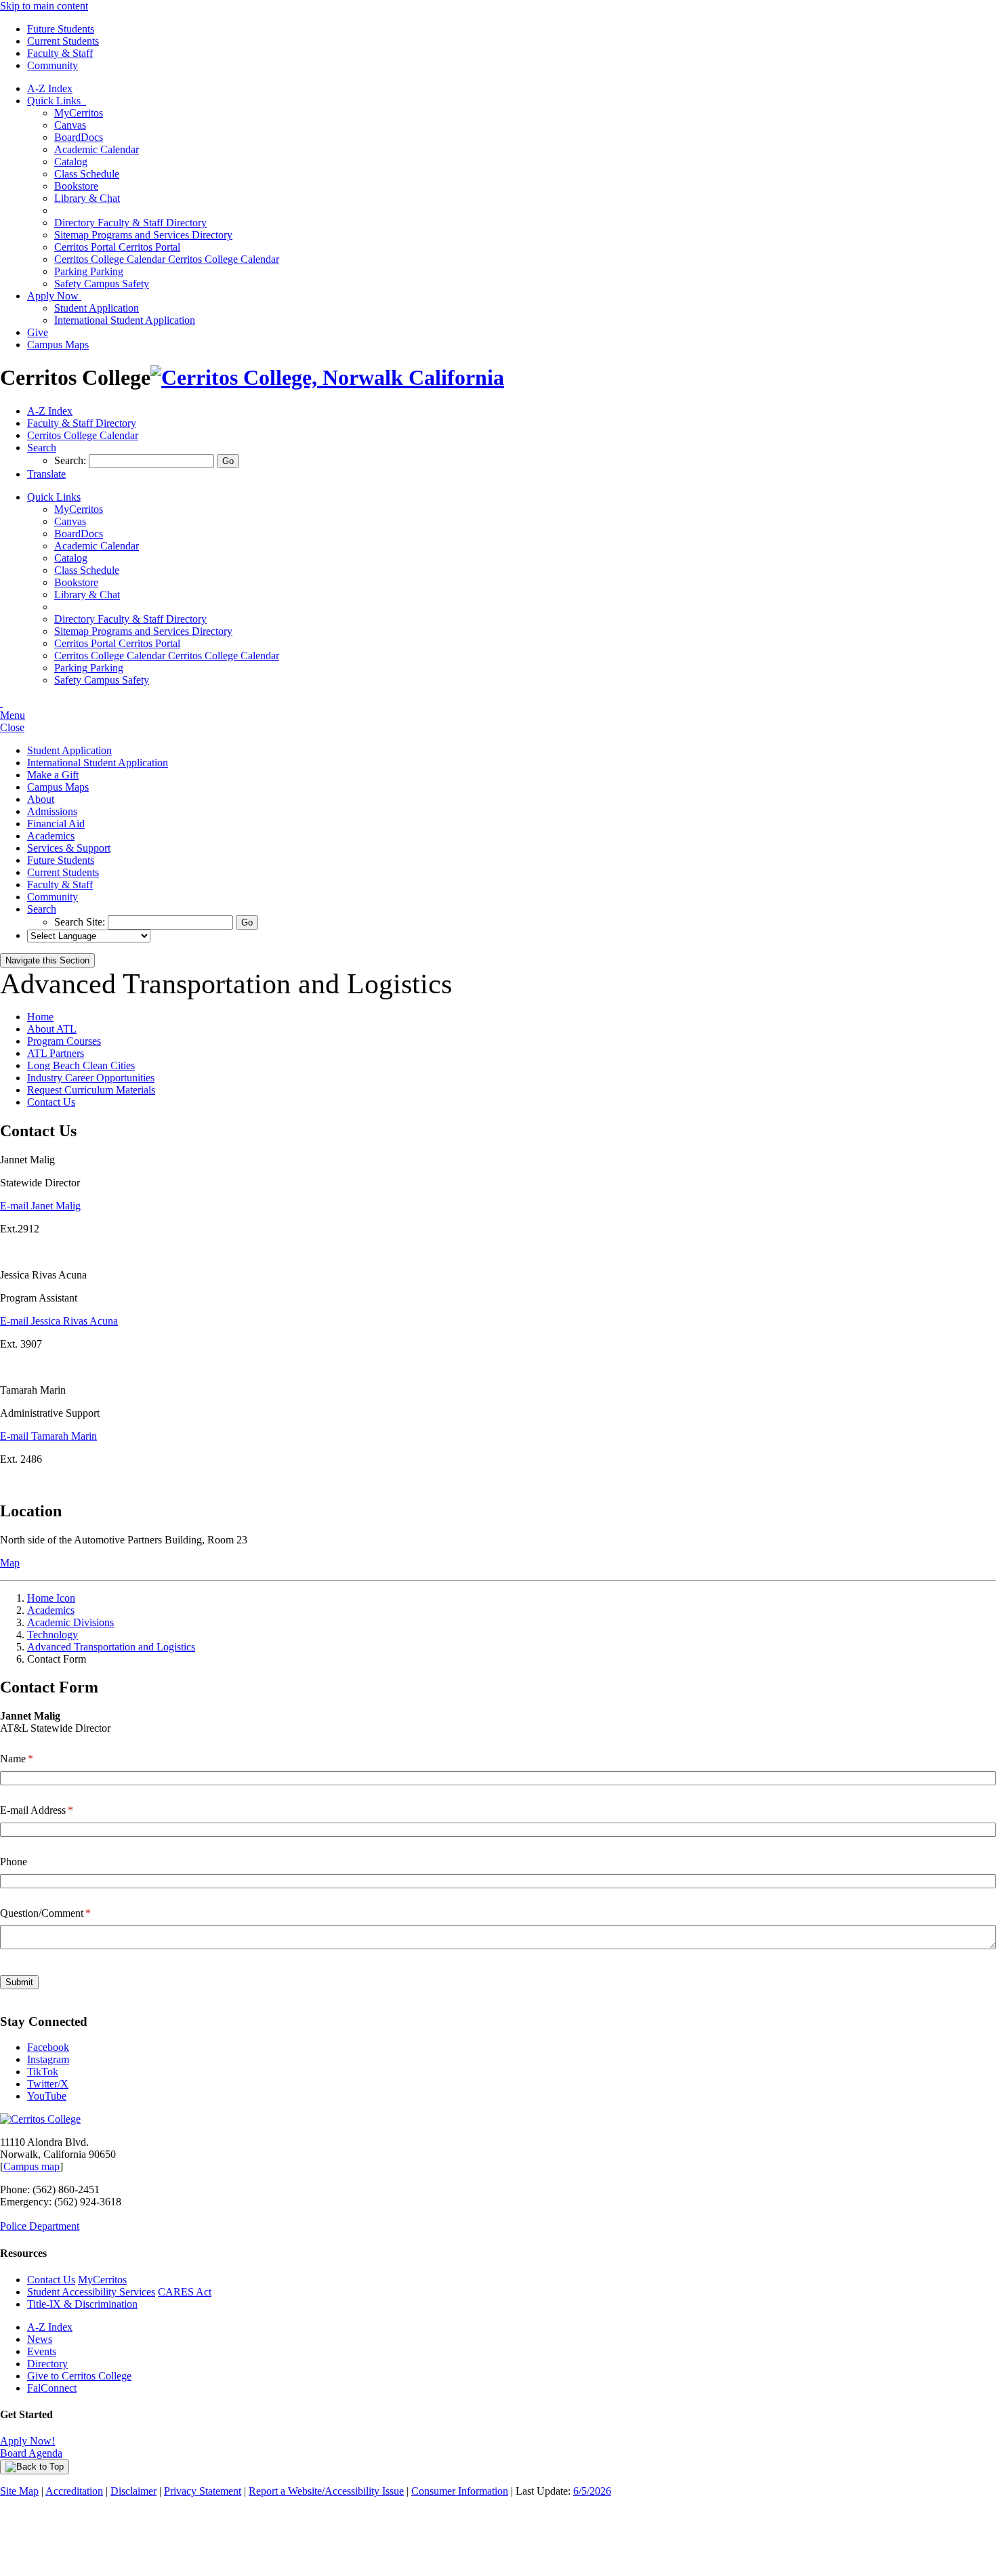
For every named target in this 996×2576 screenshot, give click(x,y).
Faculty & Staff (60, 53)
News (40, 2339)
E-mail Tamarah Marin (48, 1436)
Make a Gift (53, 775)
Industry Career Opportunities (91, 1078)
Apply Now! (27, 2441)
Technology (53, 1635)
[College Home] (327, 377)
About (41, 799)
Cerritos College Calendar (167, 259)
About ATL (52, 1029)
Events (42, 2351)
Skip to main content (44, 6)
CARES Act (185, 2292)
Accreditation (74, 2491)
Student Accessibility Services (91, 2292)
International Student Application (125, 320)
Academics (51, 836)
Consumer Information (460, 2491)
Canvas (70, 125)
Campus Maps (58, 345)
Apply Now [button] (54, 296)
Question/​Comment (63, 1913)
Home (40, 1017)
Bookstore (76, 186)
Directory (47, 2364)
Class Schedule (87, 174)
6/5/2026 (592, 2491)
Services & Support (69, 848)
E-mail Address (54, 1810)
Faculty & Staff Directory (130, 223)
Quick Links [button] (57, 101)
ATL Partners (56, 1053)
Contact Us (51, 1102)
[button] (42, 448)
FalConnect (52, 2388)
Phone (14, 1862)
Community (53, 65)
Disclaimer (133, 2491)
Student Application (97, 308)
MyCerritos (79, 113)
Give (38, 332)
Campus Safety (102, 284)
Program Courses (64, 1041)
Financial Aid (56, 824)
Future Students (61, 29)
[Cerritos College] (40, 2119)
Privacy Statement (203, 2491)
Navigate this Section (47, 960)
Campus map (32, 2166)
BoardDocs (79, 137)
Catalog (71, 162)
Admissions (52, 811)
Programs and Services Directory (143, 235)
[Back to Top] (35, 2467)
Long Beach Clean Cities (81, 1065)
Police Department (40, 2226)
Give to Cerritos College (79, 2376)
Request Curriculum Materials (91, 1090)
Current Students (63, 41)
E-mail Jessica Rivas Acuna (59, 1321)
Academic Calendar (97, 149)
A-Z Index (50, 88)
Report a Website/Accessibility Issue (326, 2491)
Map (10, 1563)
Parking (89, 271)
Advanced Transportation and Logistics (111, 1647)
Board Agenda (31, 2453)
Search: (71, 460)
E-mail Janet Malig (40, 1206)
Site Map (19, 2491)
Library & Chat (87, 198)
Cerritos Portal (117, 247)
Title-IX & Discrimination (82, 2304)
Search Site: (81, 922)
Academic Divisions (70, 1622)
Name (34, 1759)
